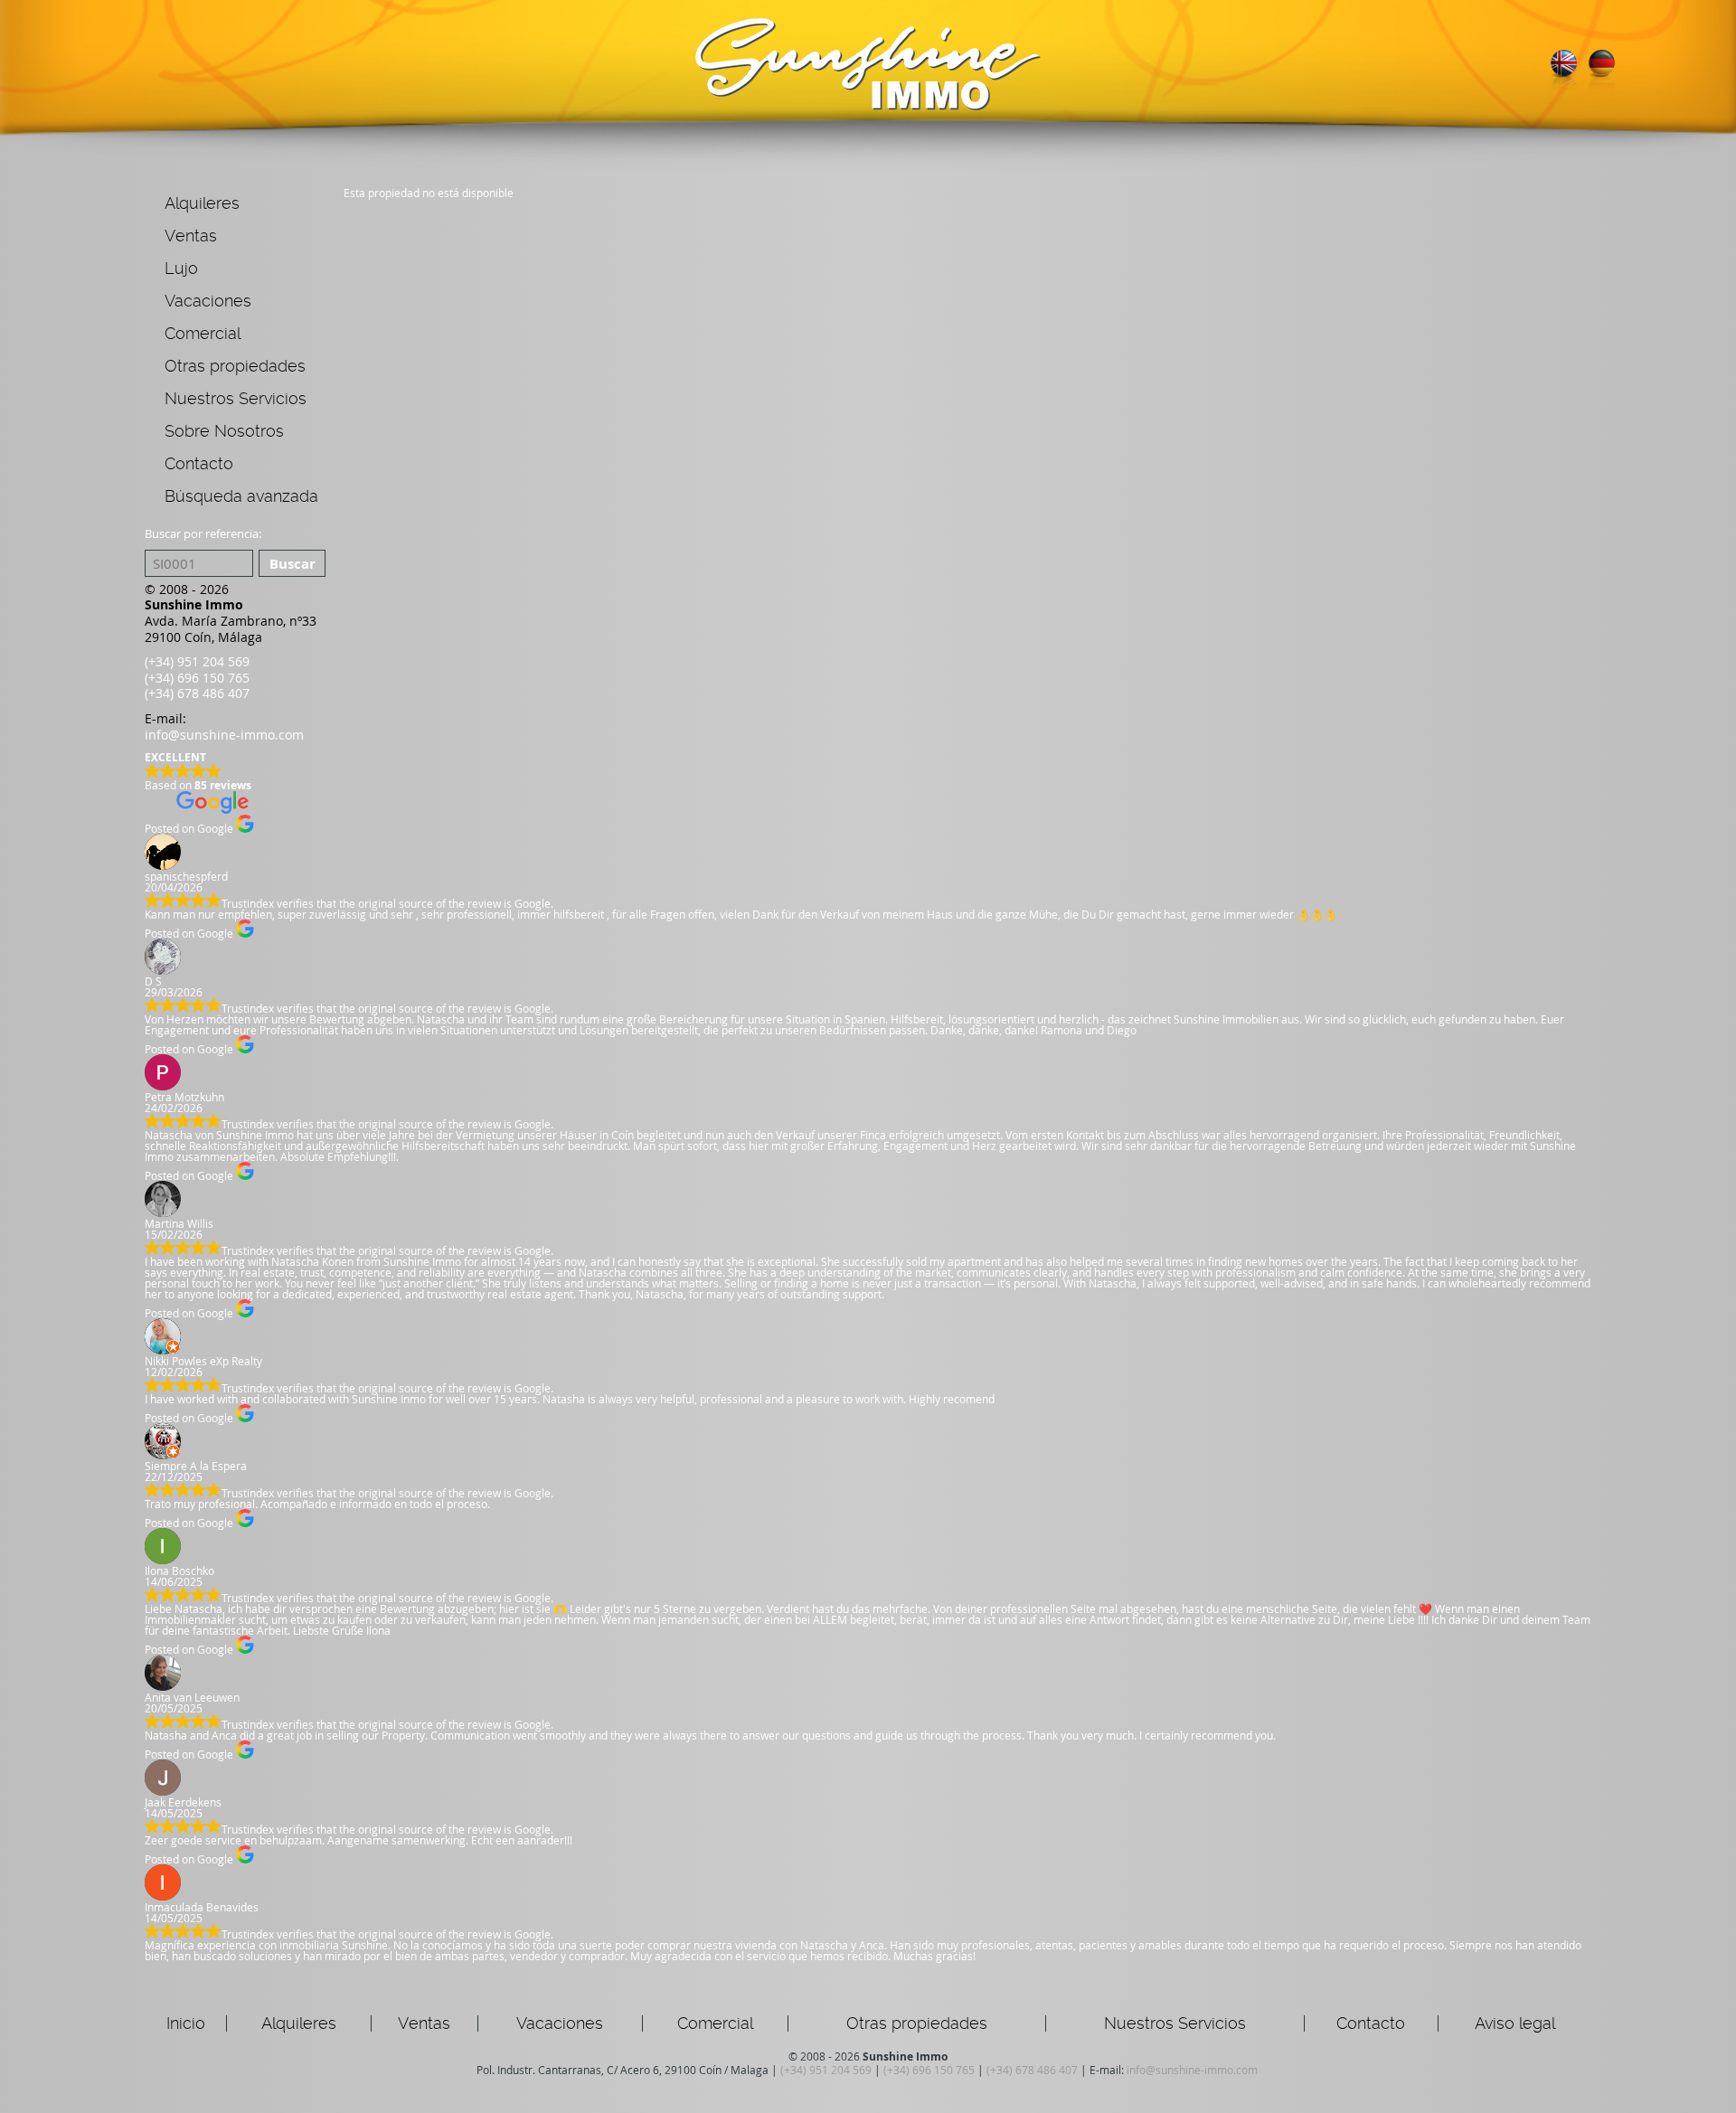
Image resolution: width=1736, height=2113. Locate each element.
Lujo (181, 268)
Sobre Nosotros (224, 431)
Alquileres (202, 203)
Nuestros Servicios (236, 398)
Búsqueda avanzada (241, 496)
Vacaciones (208, 301)
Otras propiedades (235, 366)
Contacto (199, 463)
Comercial (203, 333)
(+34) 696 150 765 (197, 678)
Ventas (191, 236)
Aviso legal (1515, 2023)
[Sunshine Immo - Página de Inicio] (868, 106)
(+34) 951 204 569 (197, 661)
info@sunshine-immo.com (224, 735)
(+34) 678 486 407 (197, 693)
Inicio (186, 2023)
